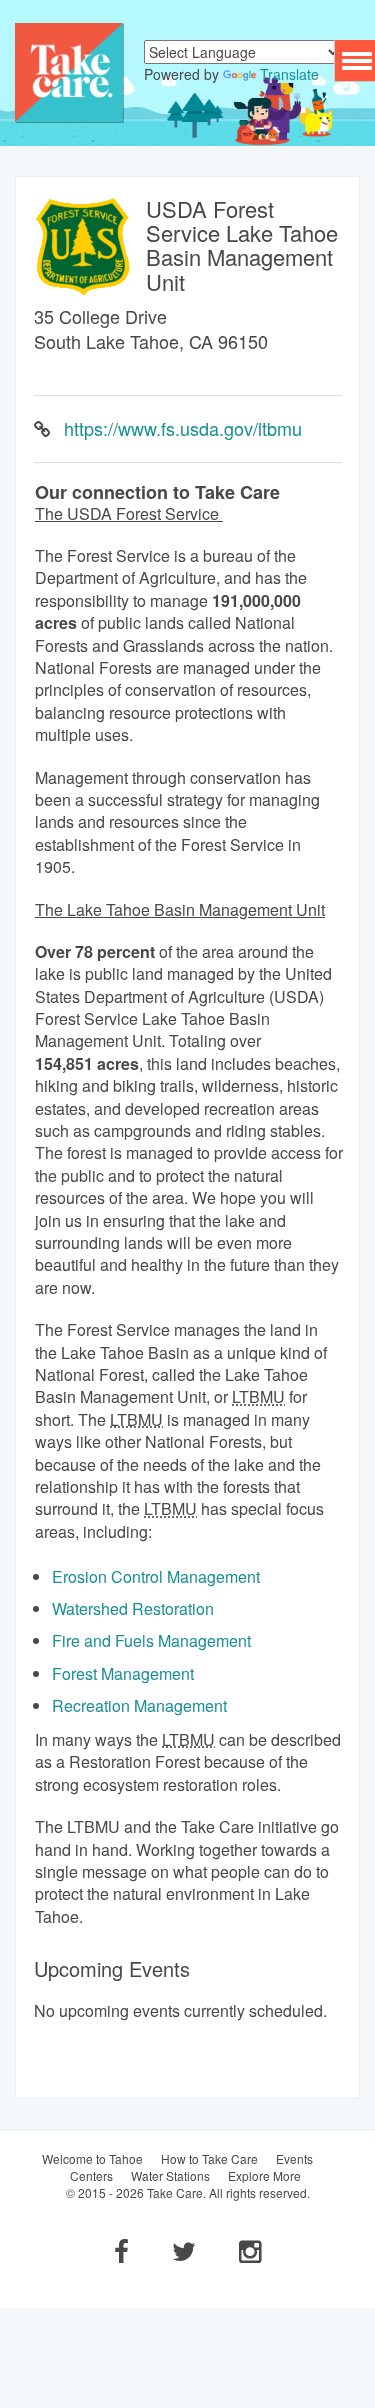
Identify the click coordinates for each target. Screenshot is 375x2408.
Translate (289, 74)
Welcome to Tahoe (92, 2158)
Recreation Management (139, 1705)
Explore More (264, 2175)
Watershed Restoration (133, 1608)
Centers (91, 2175)
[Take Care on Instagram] (250, 2249)
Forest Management (123, 1673)
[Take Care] (69, 71)
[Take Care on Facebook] (121, 2249)
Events (294, 2158)
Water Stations (170, 2175)
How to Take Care (209, 2158)
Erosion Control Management (156, 1576)
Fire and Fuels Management (151, 1640)
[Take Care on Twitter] (184, 2249)
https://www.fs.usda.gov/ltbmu (183, 428)
